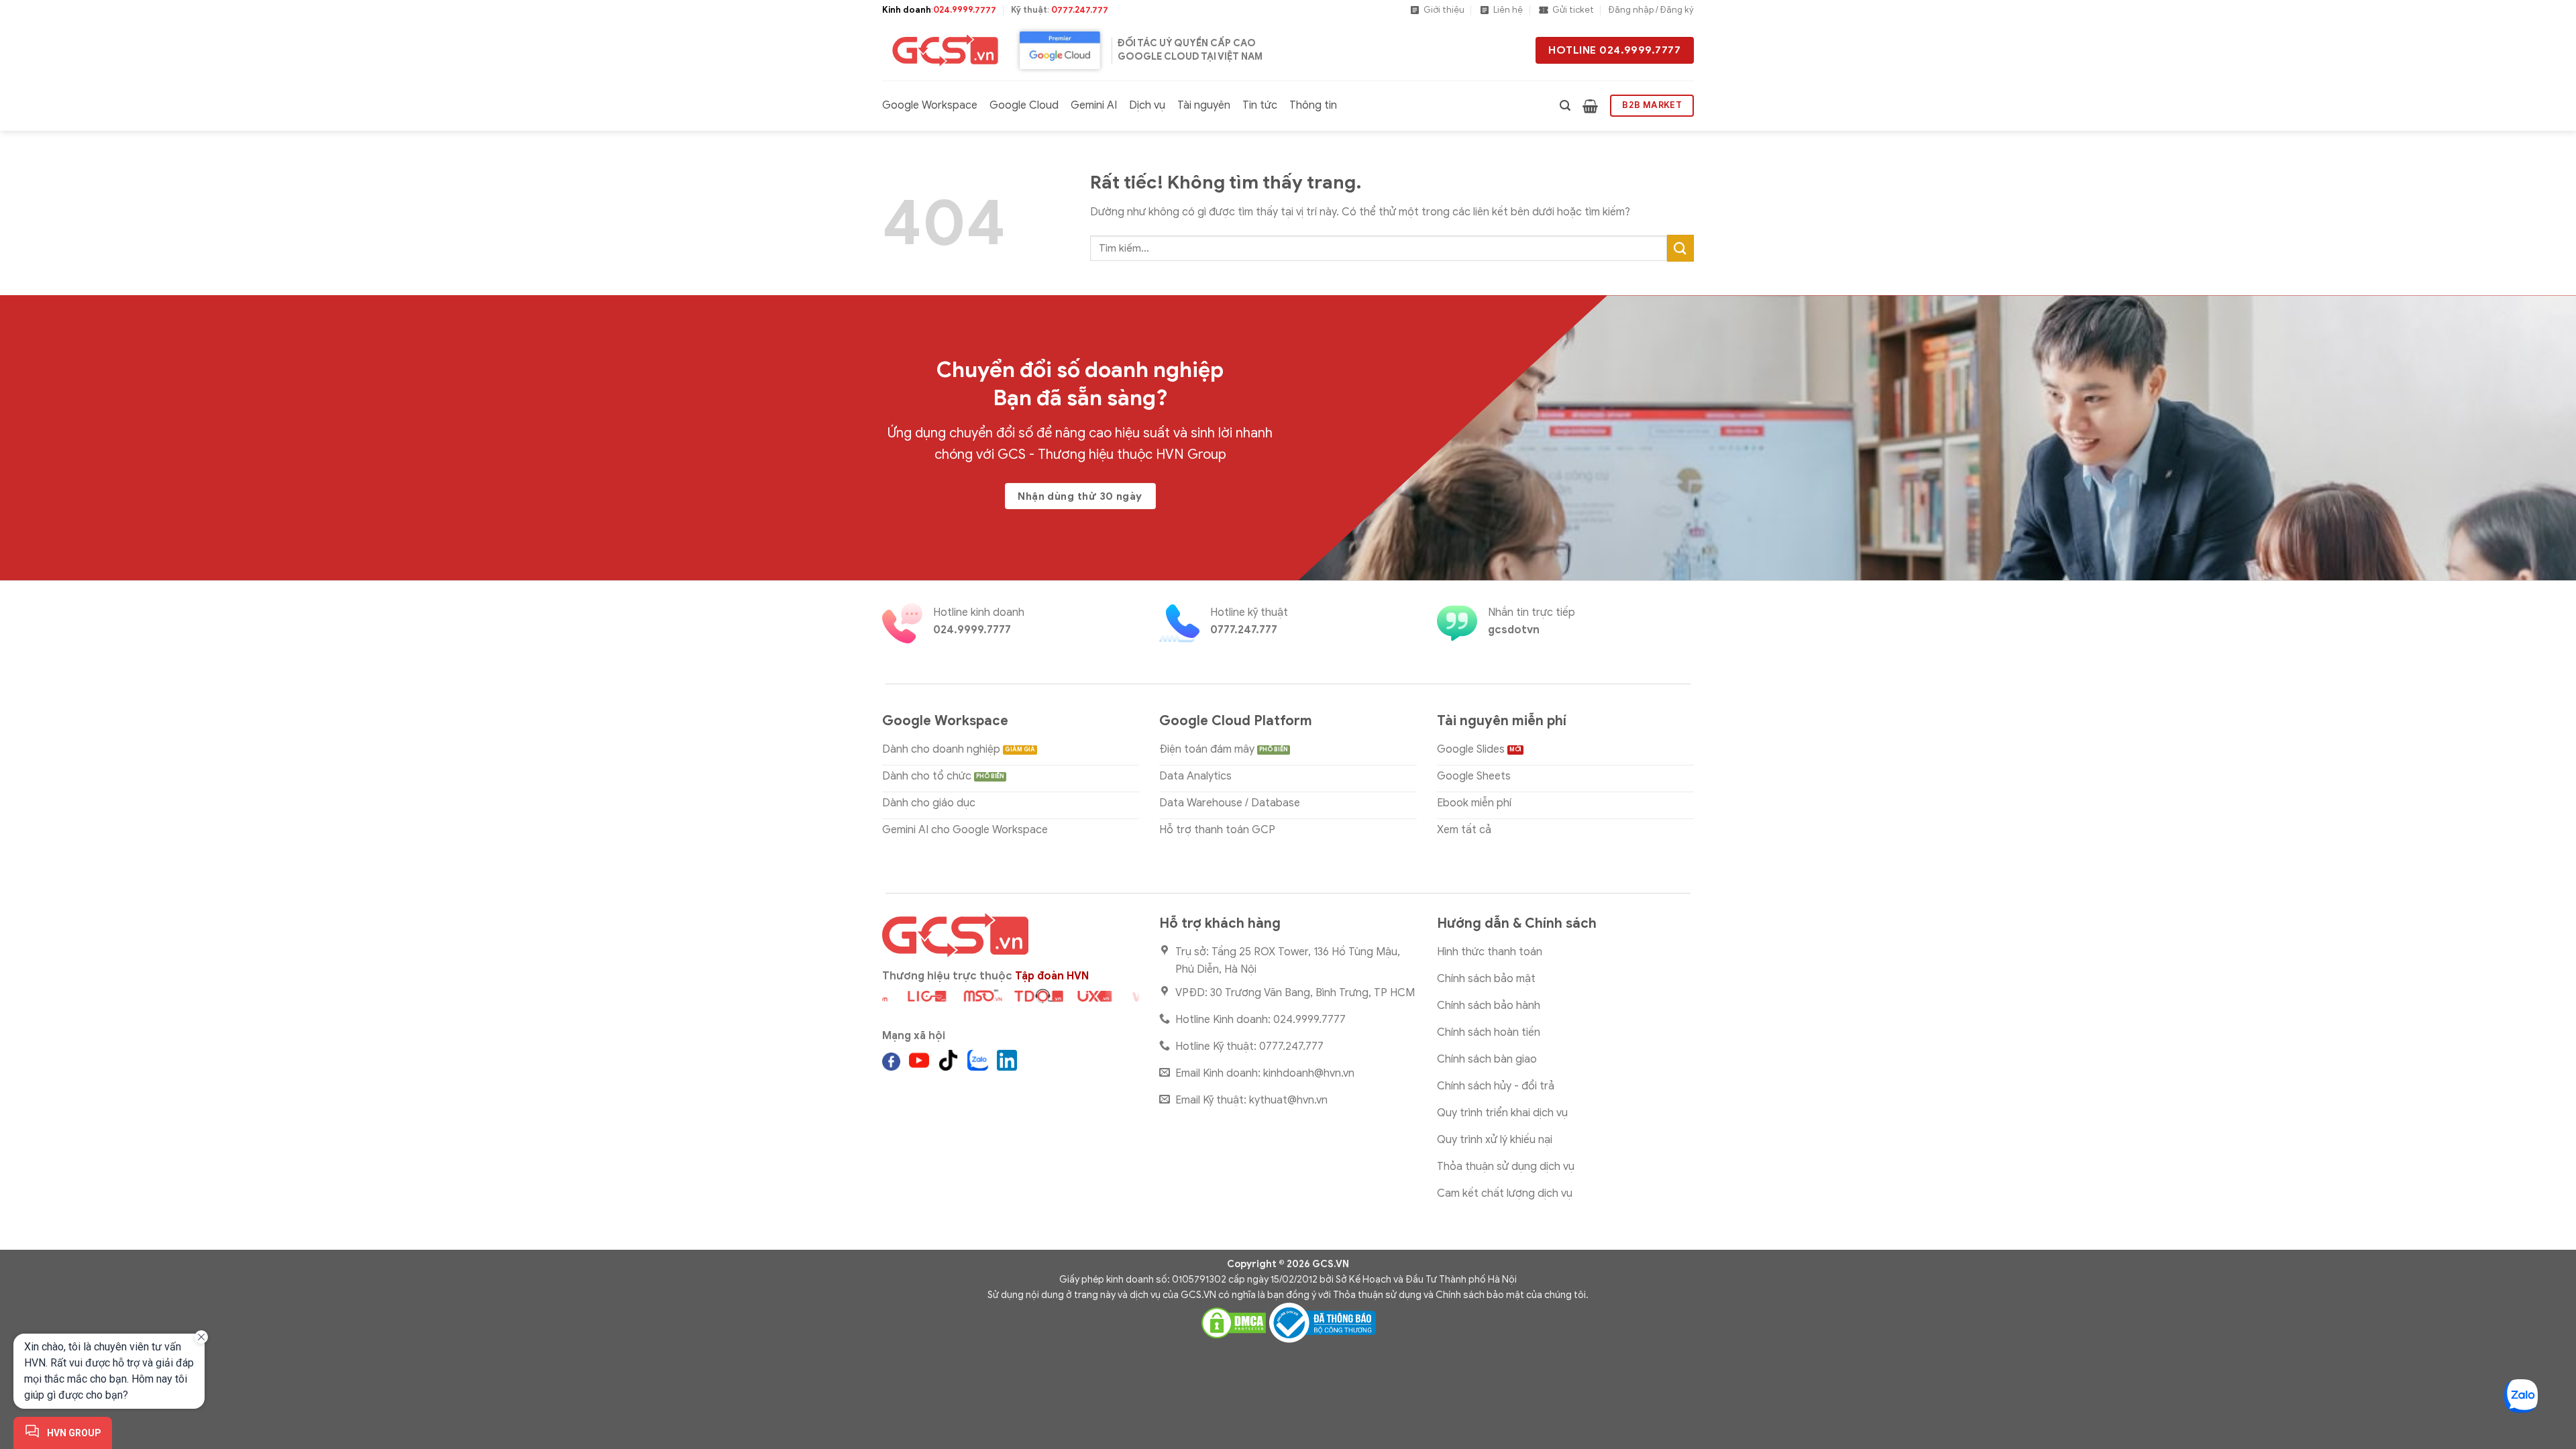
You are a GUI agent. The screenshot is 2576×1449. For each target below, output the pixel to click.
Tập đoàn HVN (1052, 976)
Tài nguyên (1204, 105)
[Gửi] (1680, 248)
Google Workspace (930, 105)
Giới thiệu (1444, 10)
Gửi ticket (1573, 10)
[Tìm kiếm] (1565, 106)
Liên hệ (1508, 10)
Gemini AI (1094, 105)
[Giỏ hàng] (1590, 106)
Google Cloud (1024, 105)
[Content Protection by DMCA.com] (1234, 1322)
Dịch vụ (1147, 105)
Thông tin (1313, 105)
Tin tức (1260, 105)
